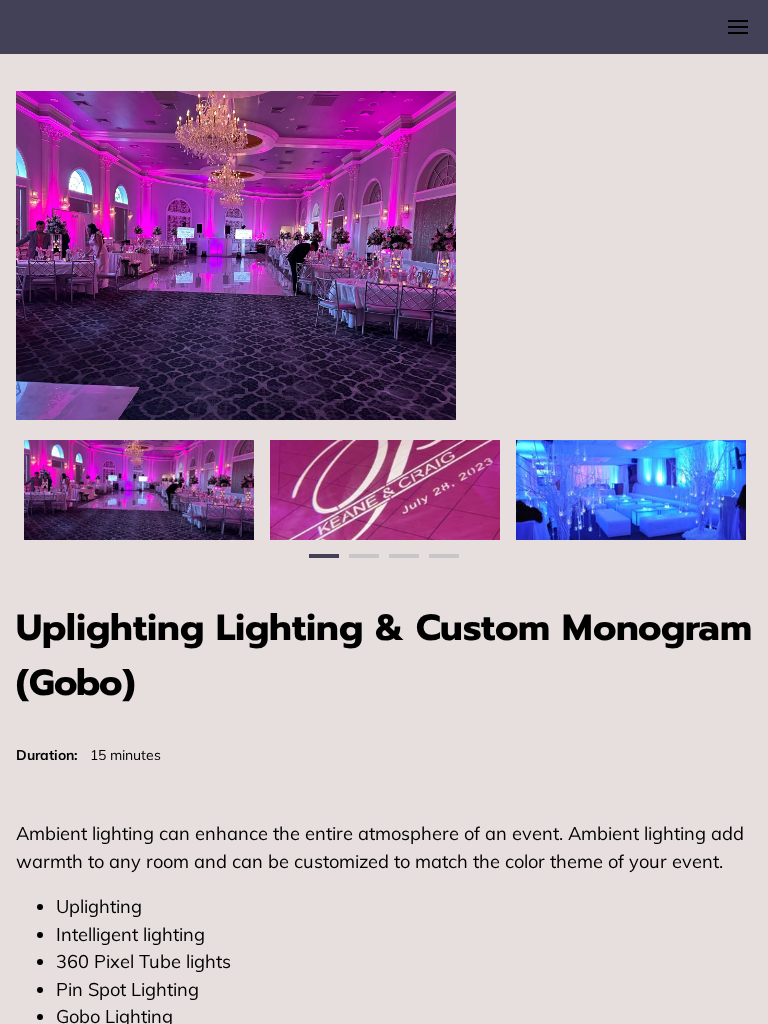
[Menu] (738, 27)
